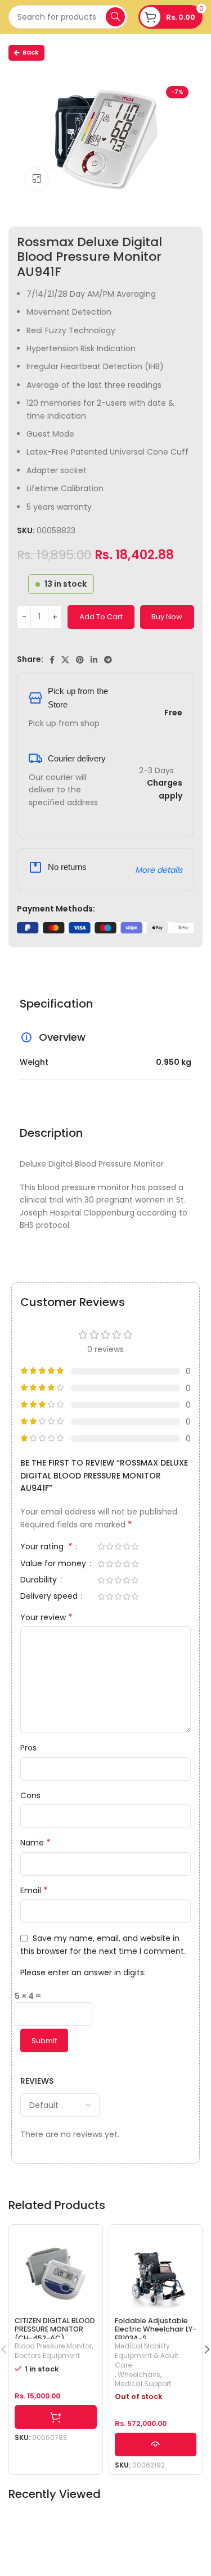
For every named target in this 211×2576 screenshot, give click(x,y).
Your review (46, 1617)
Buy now (167, 617)
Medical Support (143, 2384)
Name (35, 1843)
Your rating (46, 1547)
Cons (30, 1795)
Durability (40, 1580)
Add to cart (101, 617)
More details (159, 870)
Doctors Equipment (47, 2356)
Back (31, 52)
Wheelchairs (139, 2375)
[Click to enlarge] (37, 179)
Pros (28, 1748)
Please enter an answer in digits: (83, 1972)
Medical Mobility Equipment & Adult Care (147, 2356)
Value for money (54, 1564)
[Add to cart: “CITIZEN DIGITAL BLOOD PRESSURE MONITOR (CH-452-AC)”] (56, 2417)
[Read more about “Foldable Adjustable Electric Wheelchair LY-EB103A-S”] (156, 2445)
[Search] (115, 17)
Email (34, 1890)
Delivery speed (50, 1597)
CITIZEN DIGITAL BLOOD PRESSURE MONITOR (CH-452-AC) (55, 2329)
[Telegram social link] (108, 660)
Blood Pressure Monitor (53, 2346)
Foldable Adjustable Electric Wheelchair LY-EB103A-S (156, 2329)
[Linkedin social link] (94, 660)
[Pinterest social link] (80, 660)
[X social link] (65, 660)
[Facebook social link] (52, 660)
